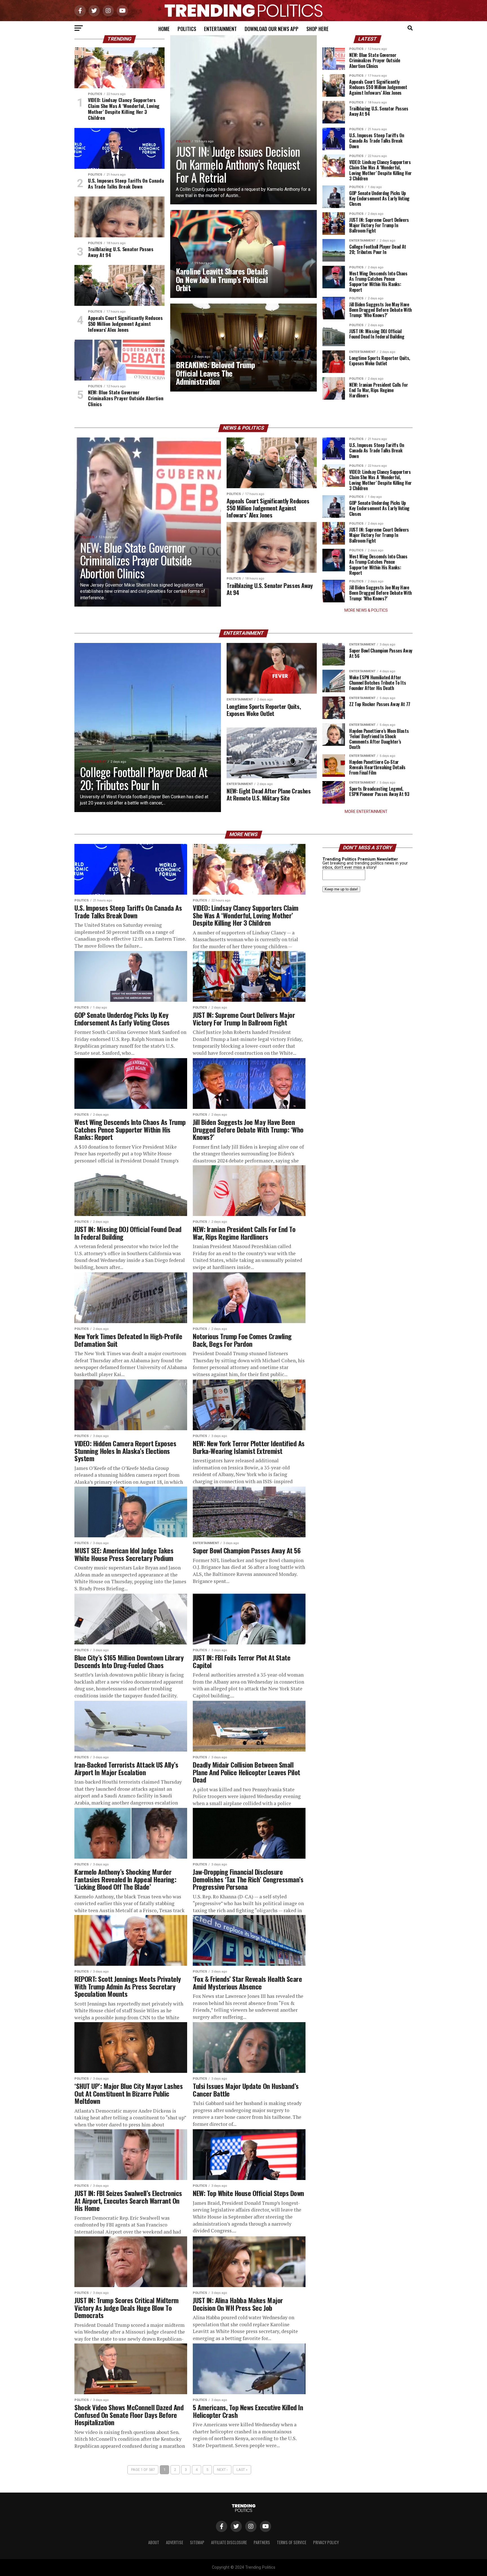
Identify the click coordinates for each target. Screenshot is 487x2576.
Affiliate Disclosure (229, 2542)
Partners (262, 2542)
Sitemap (197, 2542)
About (154, 2542)
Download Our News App (272, 29)
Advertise (175, 2542)
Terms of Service (292, 2542)
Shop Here (317, 29)
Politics (187, 29)
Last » (242, 2470)
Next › (222, 2470)
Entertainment (220, 29)
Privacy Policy (326, 2542)
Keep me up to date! (341, 889)
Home (164, 29)
